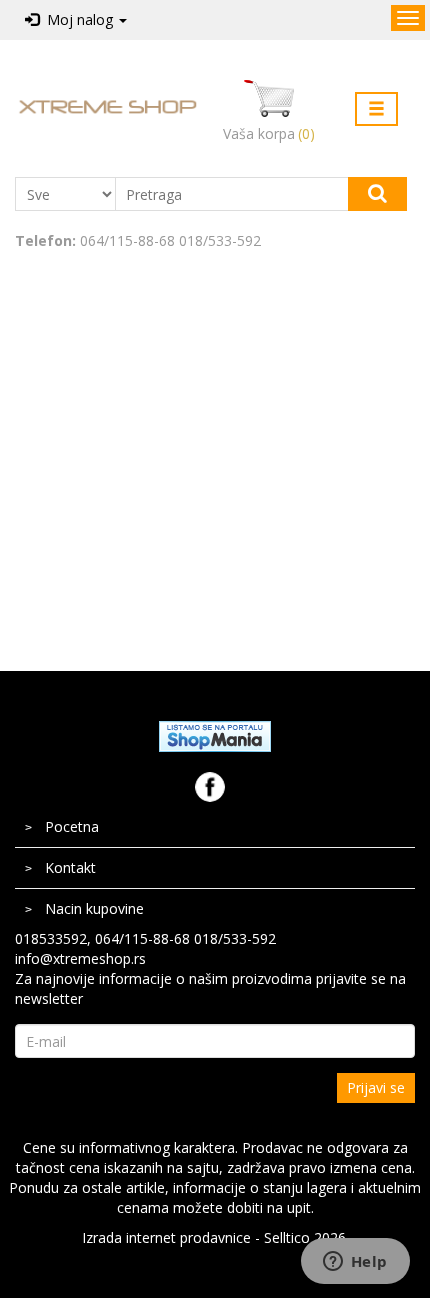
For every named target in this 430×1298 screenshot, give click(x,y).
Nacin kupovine (94, 908)
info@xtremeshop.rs (80, 958)
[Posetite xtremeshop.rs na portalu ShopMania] (215, 735)
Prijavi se (376, 1087)
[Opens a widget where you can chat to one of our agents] (355, 1263)
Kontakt (70, 867)
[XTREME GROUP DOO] (107, 106)
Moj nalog (78, 19)
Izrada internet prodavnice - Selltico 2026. (215, 1237)
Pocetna (72, 826)
